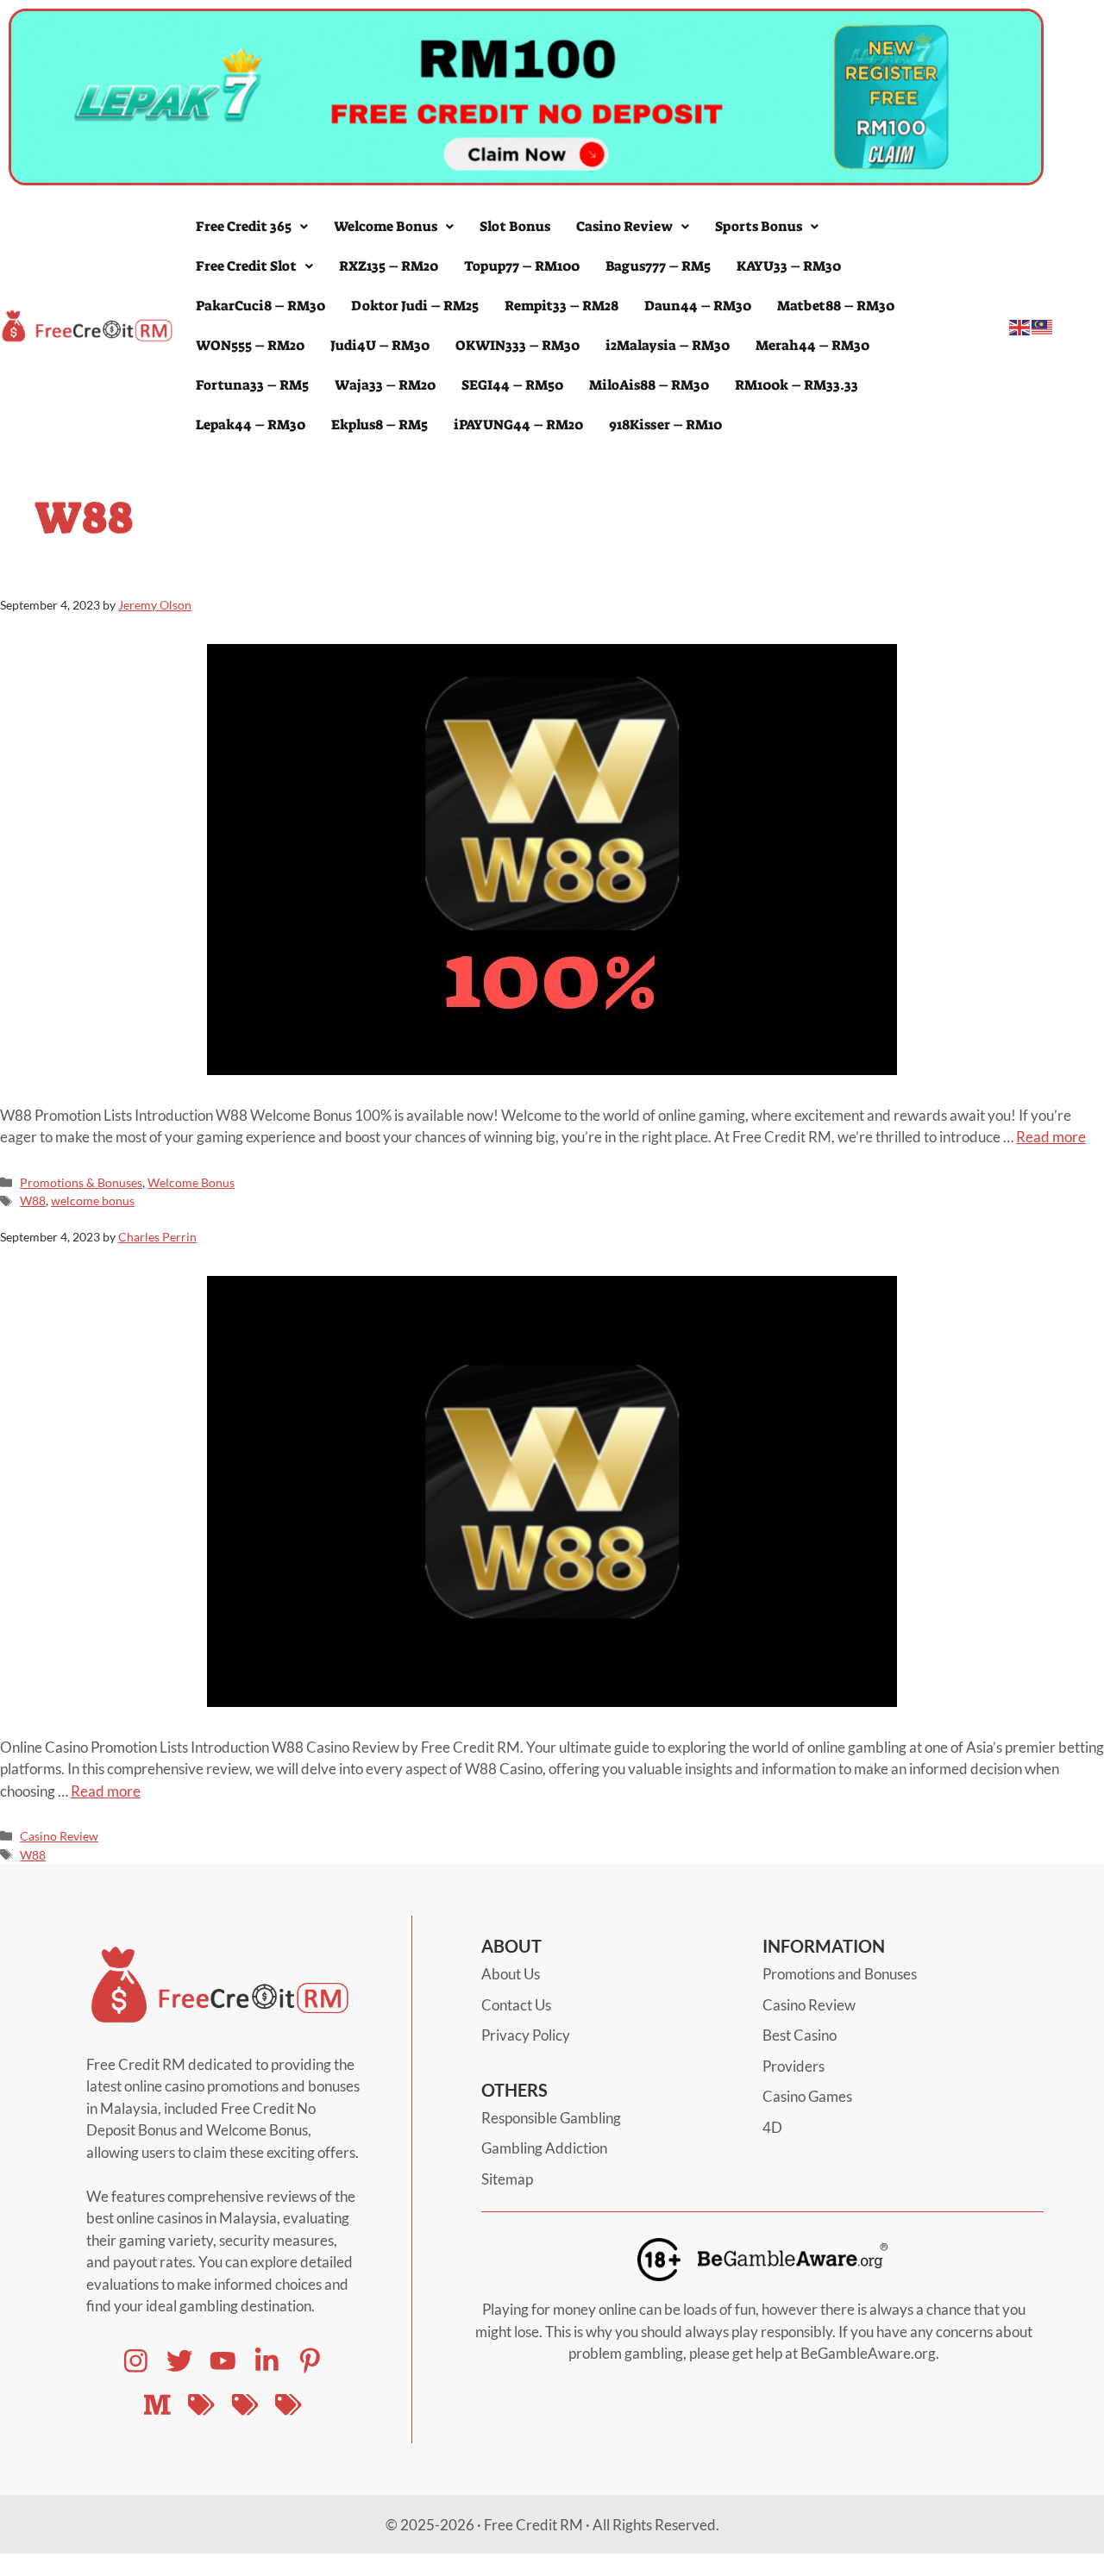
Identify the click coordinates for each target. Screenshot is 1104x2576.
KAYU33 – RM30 (789, 266)
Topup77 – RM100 (522, 266)
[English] (1020, 325)
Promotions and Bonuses (840, 1974)
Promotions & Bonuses (81, 1182)
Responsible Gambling (551, 2118)
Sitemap (507, 2179)
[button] (252, 227)
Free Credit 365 (244, 226)
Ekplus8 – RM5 (379, 425)
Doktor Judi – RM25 (415, 306)
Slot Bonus (515, 226)
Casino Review (624, 226)
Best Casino (800, 2035)
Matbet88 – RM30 (836, 306)
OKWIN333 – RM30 (517, 345)
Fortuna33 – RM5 (252, 385)
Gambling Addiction (544, 2148)
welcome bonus (93, 1200)
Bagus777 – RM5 (658, 266)
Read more (1051, 1137)
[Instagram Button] (136, 2361)
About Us (511, 1974)
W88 (33, 1200)
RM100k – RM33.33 (797, 385)
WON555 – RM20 (250, 345)
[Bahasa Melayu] (1043, 325)
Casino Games (807, 2096)
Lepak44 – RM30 (251, 425)
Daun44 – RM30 (698, 306)
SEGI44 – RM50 (512, 385)
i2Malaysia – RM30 (668, 345)
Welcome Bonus (386, 226)
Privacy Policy (526, 2035)
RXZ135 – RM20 (389, 266)
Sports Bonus (759, 226)
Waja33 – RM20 (385, 385)
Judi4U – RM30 (380, 345)
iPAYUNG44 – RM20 (518, 425)
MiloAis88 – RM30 (649, 385)
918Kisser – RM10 (665, 425)
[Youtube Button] (180, 2361)
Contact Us (516, 2005)
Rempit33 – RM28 (561, 306)
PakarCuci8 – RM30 (260, 306)
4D (772, 2127)
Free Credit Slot (246, 266)
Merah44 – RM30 (812, 345)
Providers (793, 2066)
